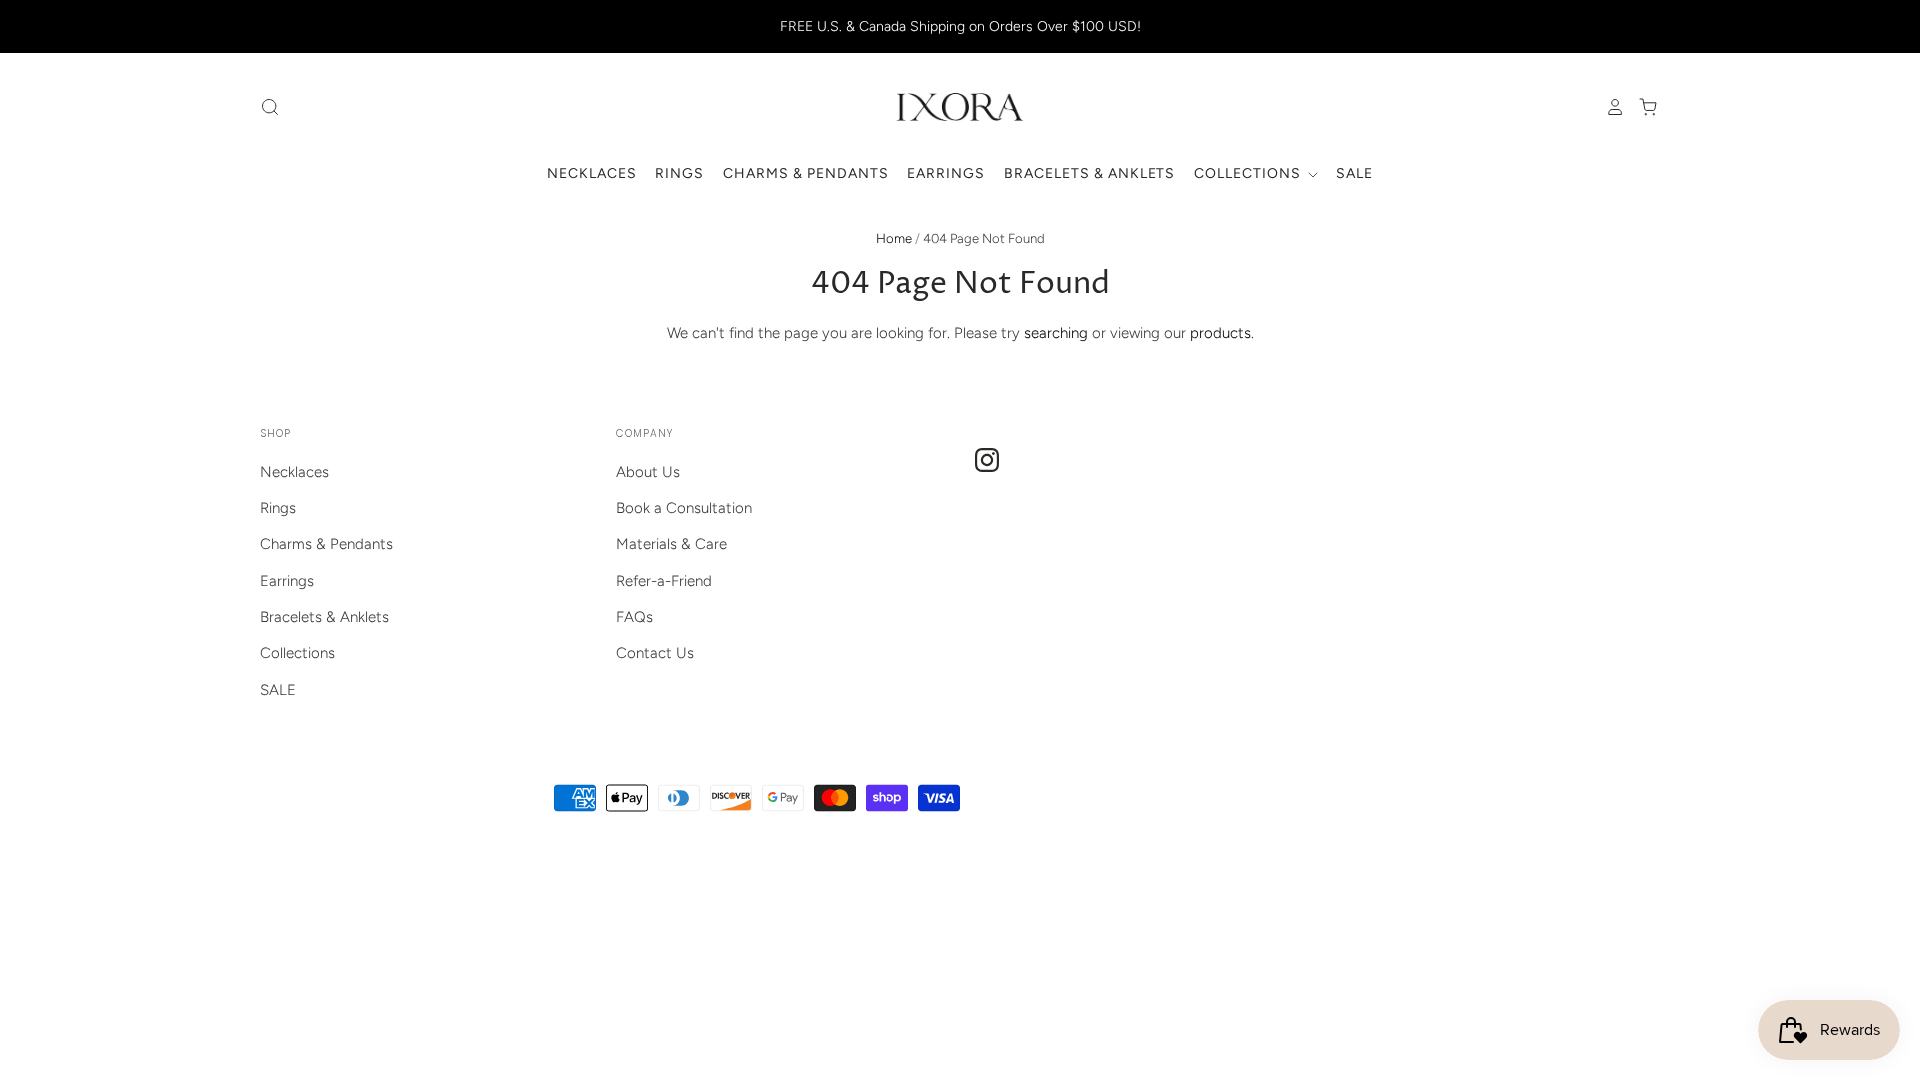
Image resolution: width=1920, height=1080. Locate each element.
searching (1056, 333)
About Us (648, 472)
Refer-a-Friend (664, 581)
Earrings (946, 173)
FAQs (634, 617)
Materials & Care (671, 544)
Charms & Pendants (806, 173)
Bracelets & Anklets (1090, 173)
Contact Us (655, 653)
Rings (679, 173)
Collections (1249, 173)
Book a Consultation (684, 508)
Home (894, 238)
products (1220, 333)
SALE (1354, 173)
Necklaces (592, 173)
